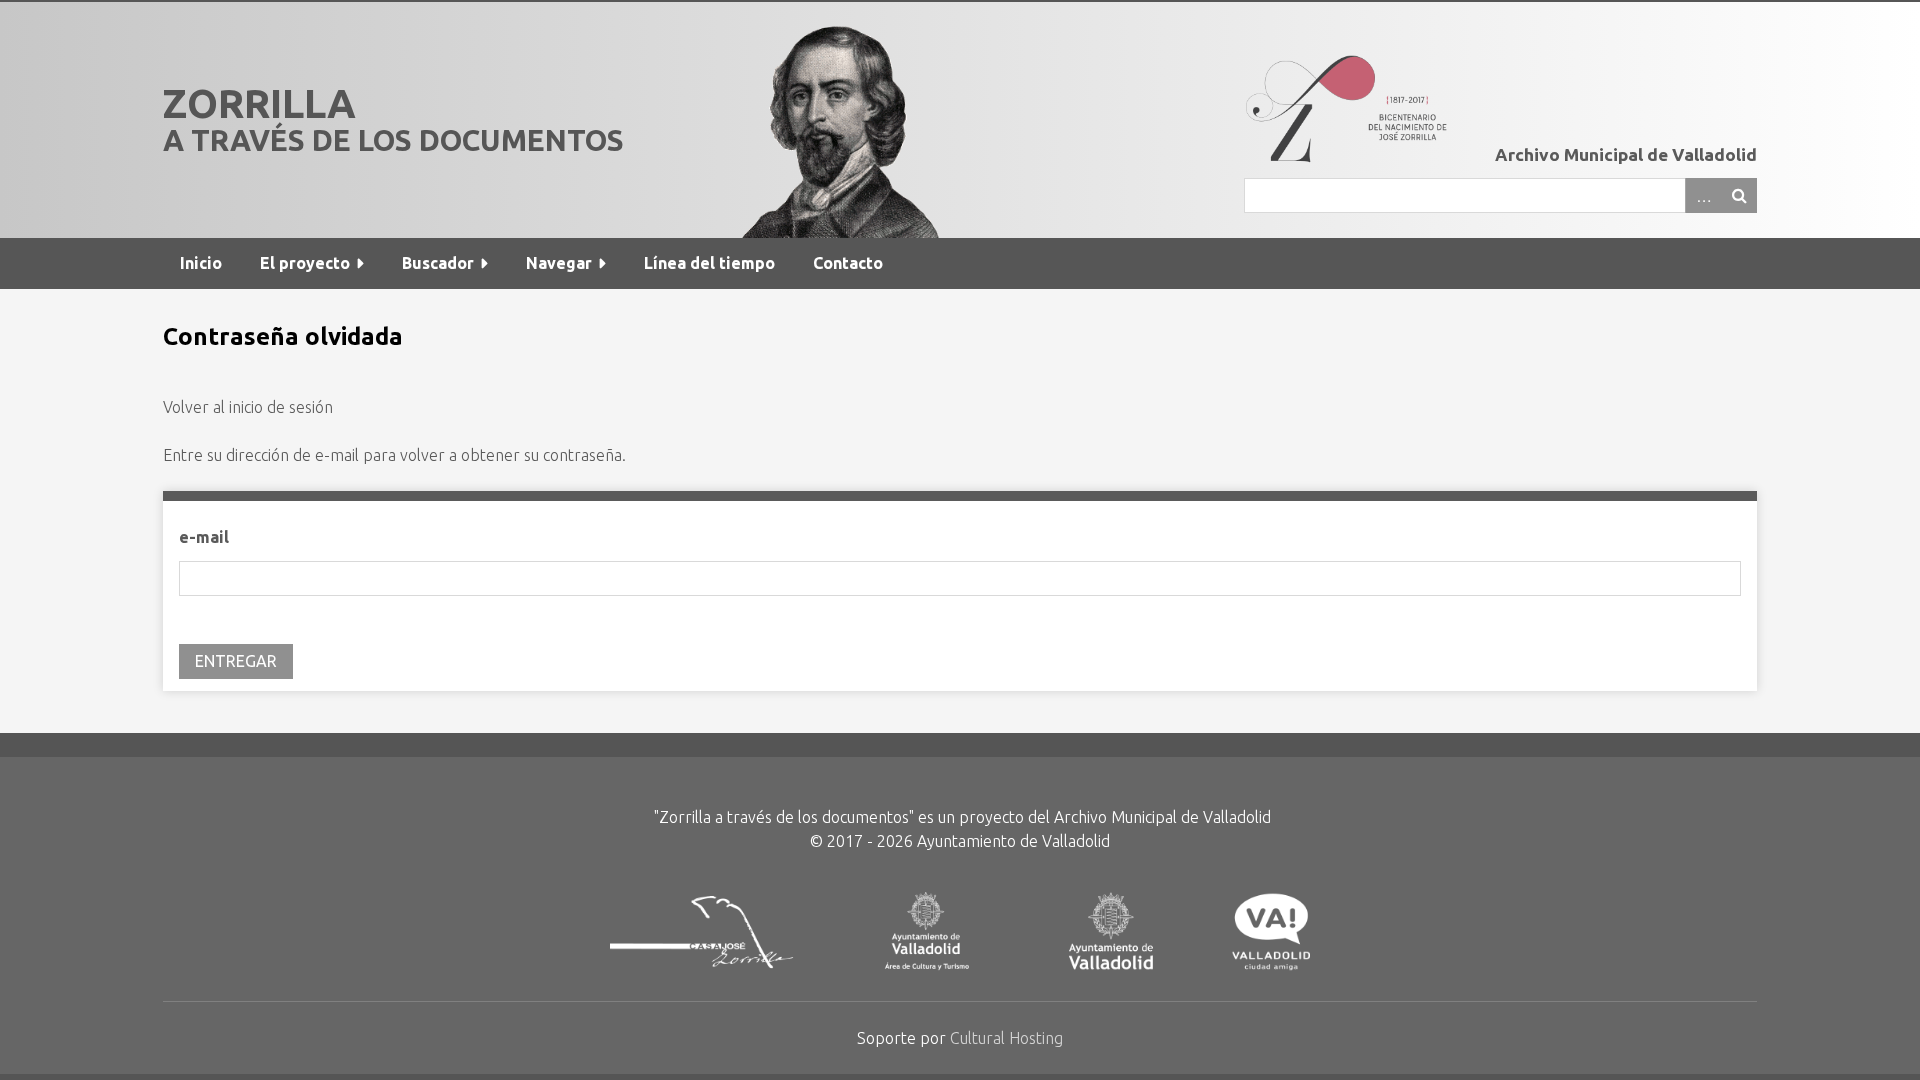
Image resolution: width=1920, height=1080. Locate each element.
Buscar (1739, 195)
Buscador (438, 263)
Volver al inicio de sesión (248, 407)
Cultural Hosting (1006, 1038)
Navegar (559, 263)
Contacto (848, 263)
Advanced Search (1703, 195)
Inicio (201, 263)
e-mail (204, 537)
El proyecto (305, 263)
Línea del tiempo (709, 263)
